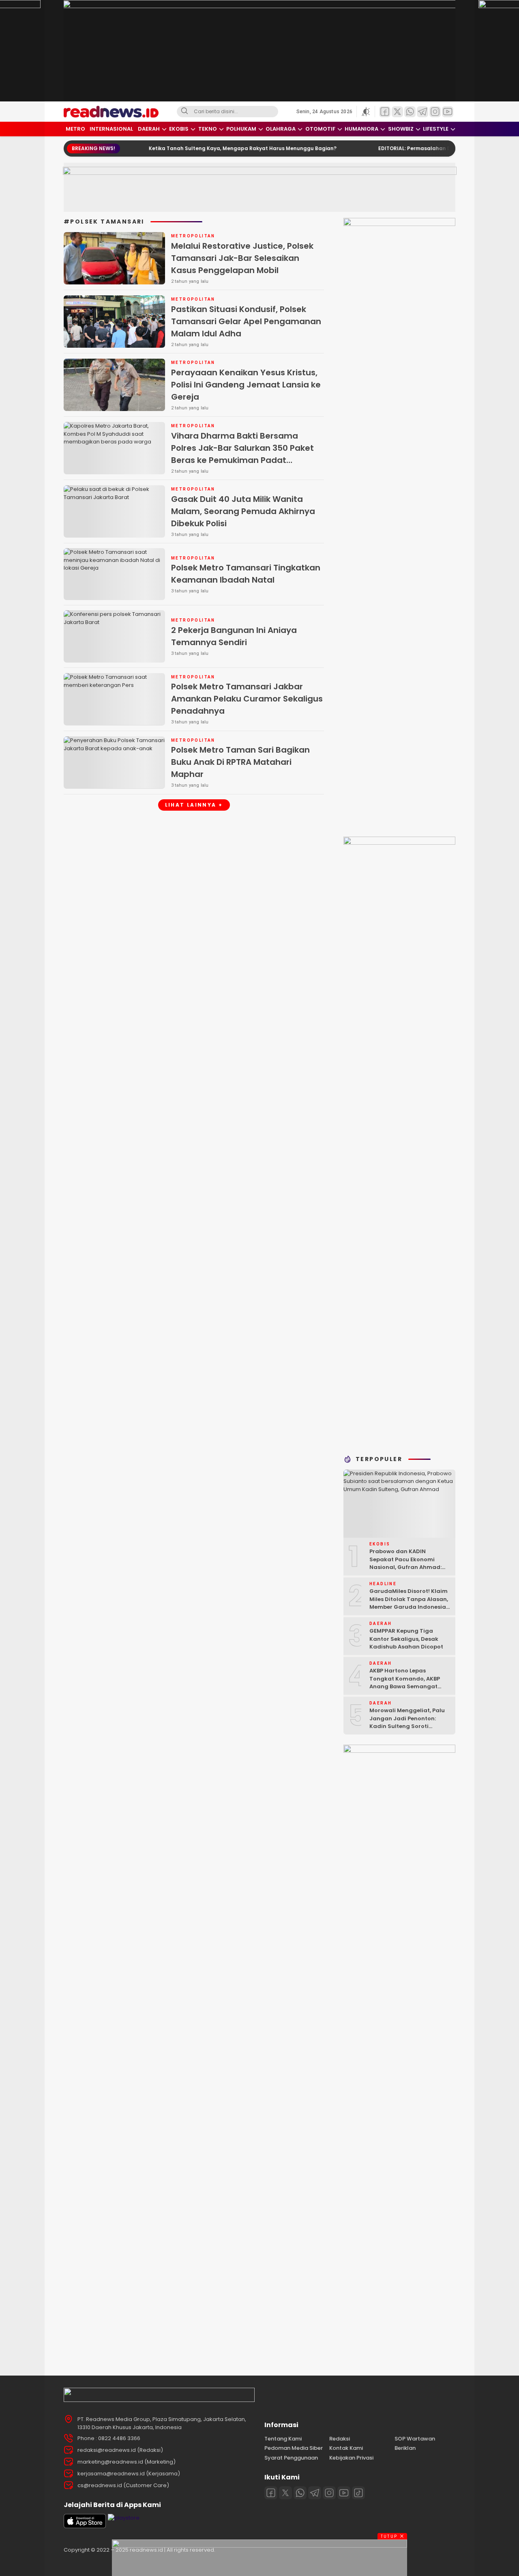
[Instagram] (329, 2493)
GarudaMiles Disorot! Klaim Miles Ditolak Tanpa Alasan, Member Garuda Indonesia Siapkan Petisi (409, 1603)
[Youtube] (344, 2493)
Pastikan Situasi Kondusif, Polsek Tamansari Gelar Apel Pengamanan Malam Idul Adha (246, 321)
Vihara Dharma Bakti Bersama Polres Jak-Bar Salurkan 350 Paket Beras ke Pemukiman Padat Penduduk (242, 454)
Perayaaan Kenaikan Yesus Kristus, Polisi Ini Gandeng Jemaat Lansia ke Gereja (246, 385)
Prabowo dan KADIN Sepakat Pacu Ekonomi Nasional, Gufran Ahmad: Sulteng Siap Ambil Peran (405, 1563)
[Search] (184, 112)
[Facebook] (271, 2493)
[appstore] (85, 2526)
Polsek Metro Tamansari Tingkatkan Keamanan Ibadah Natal (246, 574)
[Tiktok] (358, 2493)
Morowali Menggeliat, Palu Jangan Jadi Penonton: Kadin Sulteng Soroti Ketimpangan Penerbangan (409, 1722)
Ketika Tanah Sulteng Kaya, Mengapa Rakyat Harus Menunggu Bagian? (202, 148)
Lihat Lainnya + (194, 805)
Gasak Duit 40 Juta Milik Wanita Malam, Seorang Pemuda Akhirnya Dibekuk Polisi (243, 511)
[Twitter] (285, 2493)
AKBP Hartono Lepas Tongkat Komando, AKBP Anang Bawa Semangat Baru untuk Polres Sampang (409, 1683)
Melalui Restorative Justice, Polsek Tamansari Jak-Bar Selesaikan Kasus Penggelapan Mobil (242, 258)
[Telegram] (315, 2493)
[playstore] (124, 2518)
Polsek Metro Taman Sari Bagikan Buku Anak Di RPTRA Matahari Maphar (240, 762)
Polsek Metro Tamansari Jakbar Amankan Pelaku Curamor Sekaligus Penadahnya (247, 699)
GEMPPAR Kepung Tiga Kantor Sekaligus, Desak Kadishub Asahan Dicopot (406, 1639)
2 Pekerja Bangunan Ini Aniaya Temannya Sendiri (234, 636)
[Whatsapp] (300, 2493)
